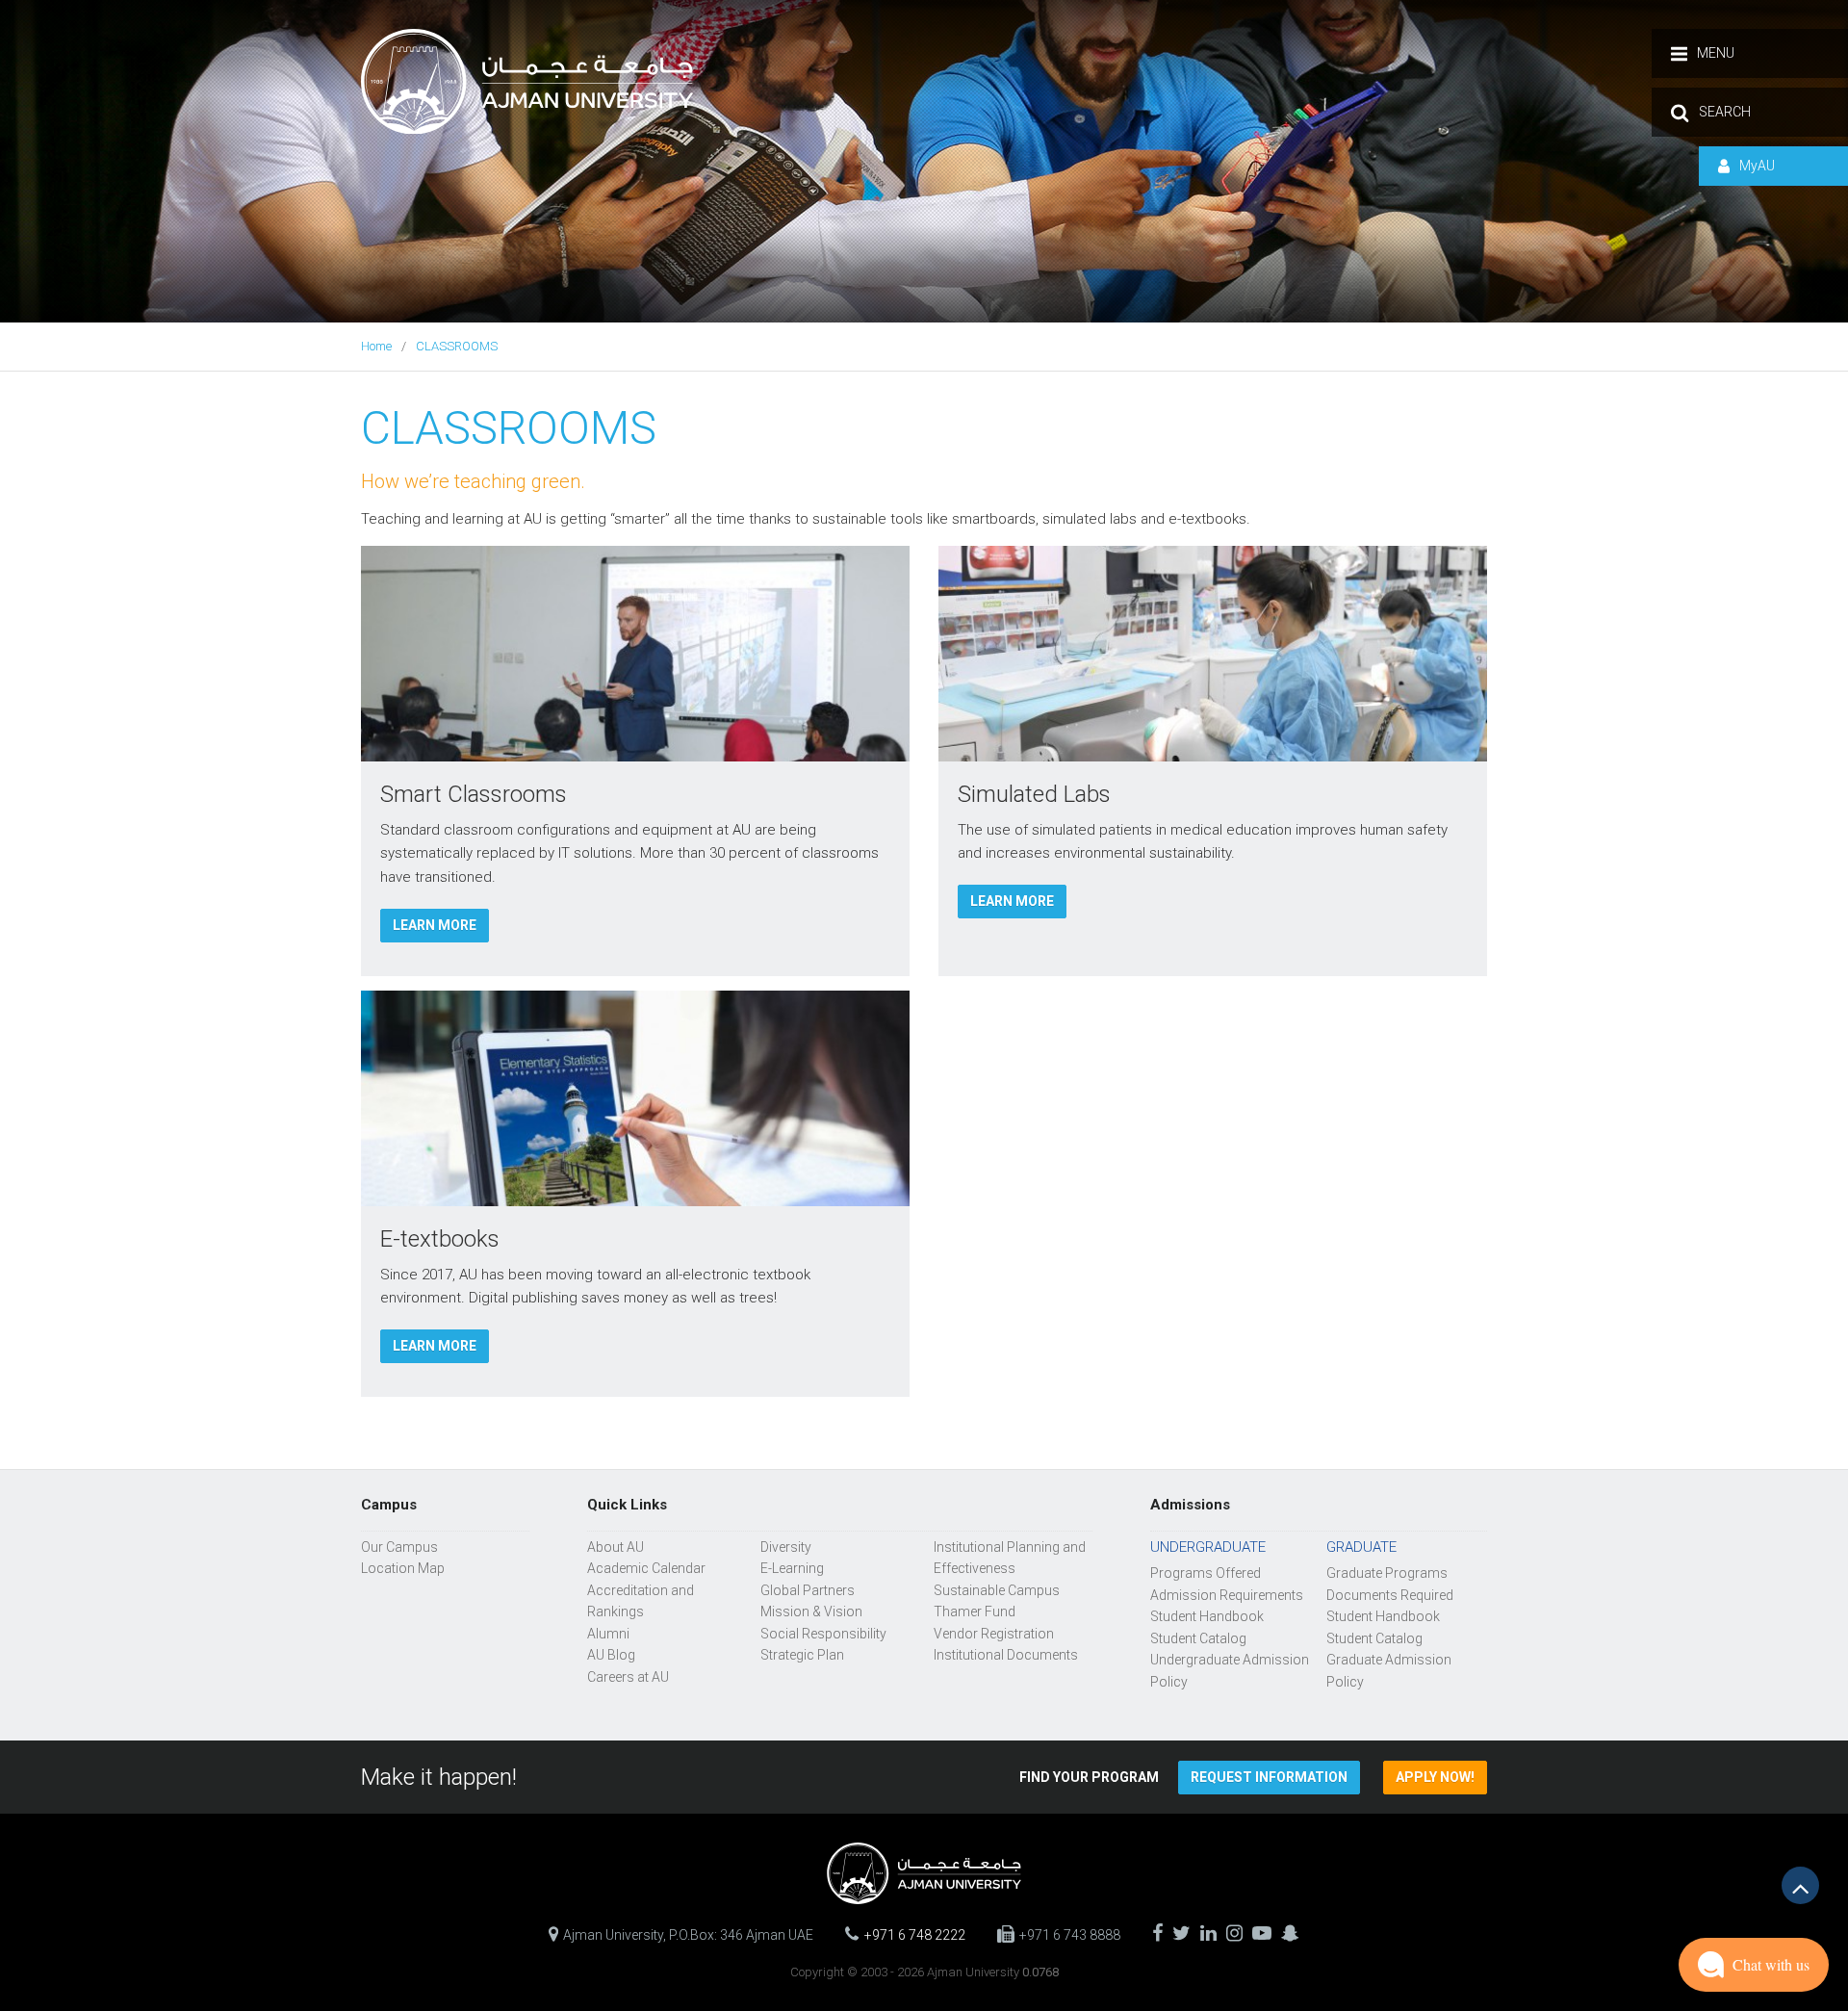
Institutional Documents (1006, 1655)
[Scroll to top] (1800, 1885)
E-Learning (792, 1568)
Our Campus (399, 1547)
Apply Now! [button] (1435, 1777)
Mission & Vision (811, 1611)
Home (376, 346)
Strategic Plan (802, 1655)
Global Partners (808, 1590)
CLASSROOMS (457, 346)
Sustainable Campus (997, 1590)
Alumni (608, 1634)
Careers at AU (628, 1677)
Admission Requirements (1227, 1595)
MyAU (1757, 166)
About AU (616, 1547)
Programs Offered (1206, 1573)
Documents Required (1390, 1595)
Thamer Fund (975, 1611)
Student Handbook (1207, 1616)
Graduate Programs (1387, 1573)
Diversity (786, 1547)
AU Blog (611, 1655)
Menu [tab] (1716, 53)
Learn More (435, 925)
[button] (1269, 1778)
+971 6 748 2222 (915, 1935)
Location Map (403, 1568)
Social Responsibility (823, 1634)
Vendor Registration (994, 1634)
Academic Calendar (646, 1568)
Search (1725, 112)
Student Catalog (1198, 1638)
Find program (1089, 1777)
